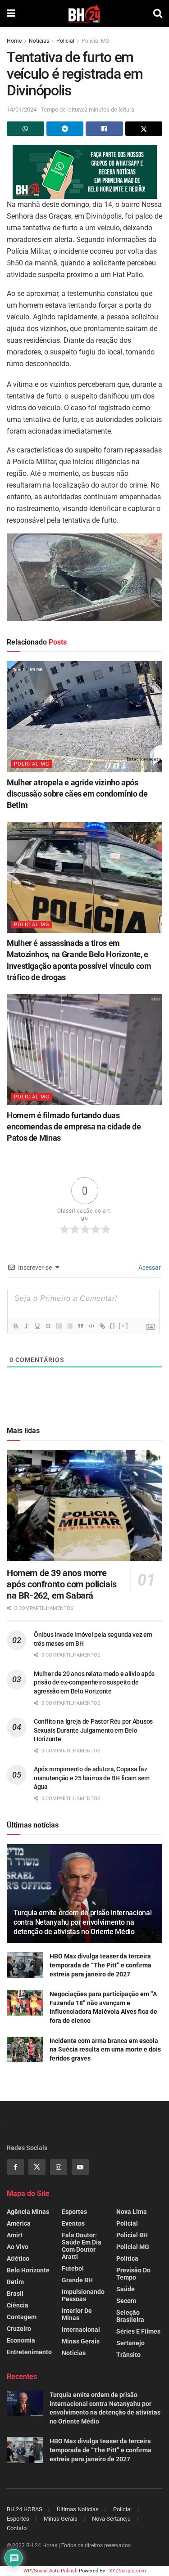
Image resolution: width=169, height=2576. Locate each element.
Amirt (15, 2235)
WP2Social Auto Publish (50, 2571)
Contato (17, 2528)
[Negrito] (15, 1326)
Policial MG (95, 41)
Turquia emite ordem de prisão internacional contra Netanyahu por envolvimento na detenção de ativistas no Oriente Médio (82, 1922)
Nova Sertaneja (111, 2519)
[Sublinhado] (37, 1326)
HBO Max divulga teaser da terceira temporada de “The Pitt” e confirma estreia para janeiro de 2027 (100, 1965)
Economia (21, 2340)
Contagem (22, 2317)
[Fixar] (48, 1326)
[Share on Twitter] (144, 129)
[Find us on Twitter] (37, 2167)
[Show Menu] (11, 13)
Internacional (81, 2330)
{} (113, 1326)
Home (14, 41)
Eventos (73, 2223)
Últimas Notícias (78, 2509)
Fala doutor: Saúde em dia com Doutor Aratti (82, 2246)
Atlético (18, 2258)
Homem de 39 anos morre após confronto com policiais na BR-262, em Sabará (62, 1584)
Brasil (15, 2294)
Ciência (18, 2305)
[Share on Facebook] (104, 129)
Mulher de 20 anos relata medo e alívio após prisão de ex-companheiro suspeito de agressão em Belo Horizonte (94, 1682)
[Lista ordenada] (59, 1326)
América (19, 2223)
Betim (15, 2282)
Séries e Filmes (138, 2331)
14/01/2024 (22, 110)
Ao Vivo (18, 2247)
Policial (65, 41)
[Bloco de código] (91, 1326)
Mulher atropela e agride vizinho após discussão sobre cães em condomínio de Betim (77, 794)
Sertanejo (130, 2343)
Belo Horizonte (28, 2270)
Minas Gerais (81, 2341)
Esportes (74, 2212)
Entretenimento (29, 2352)
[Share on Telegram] (65, 129)
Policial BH (132, 2235)
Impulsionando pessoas (83, 2295)
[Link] (102, 1326)
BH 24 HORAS (25, 2509)
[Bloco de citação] (80, 1326)
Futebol (73, 2268)
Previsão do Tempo (133, 2274)
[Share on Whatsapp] (25, 129)
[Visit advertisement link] (84, 172)
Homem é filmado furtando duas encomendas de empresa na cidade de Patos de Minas (74, 1127)
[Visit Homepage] (84, 13)
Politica (127, 2258)
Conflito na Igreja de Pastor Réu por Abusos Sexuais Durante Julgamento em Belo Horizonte (93, 1730)
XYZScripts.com (128, 2571)
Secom (126, 2301)
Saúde (126, 2289)
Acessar (149, 1268)
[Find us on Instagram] (59, 2167)
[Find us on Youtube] (80, 2167)
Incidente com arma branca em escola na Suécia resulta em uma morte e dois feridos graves (105, 2050)
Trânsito (128, 2355)
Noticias (39, 41)
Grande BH (77, 2280)
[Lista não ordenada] (69, 1326)
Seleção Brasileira (130, 2316)
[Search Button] (158, 13)
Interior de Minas (77, 2314)
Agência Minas (28, 2212)
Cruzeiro (19, 2329)
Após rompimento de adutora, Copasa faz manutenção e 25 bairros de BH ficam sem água (92, 1778)
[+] (123, 1326)
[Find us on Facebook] (15, 2167)
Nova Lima (132, 2212)
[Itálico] (26, 1326)
